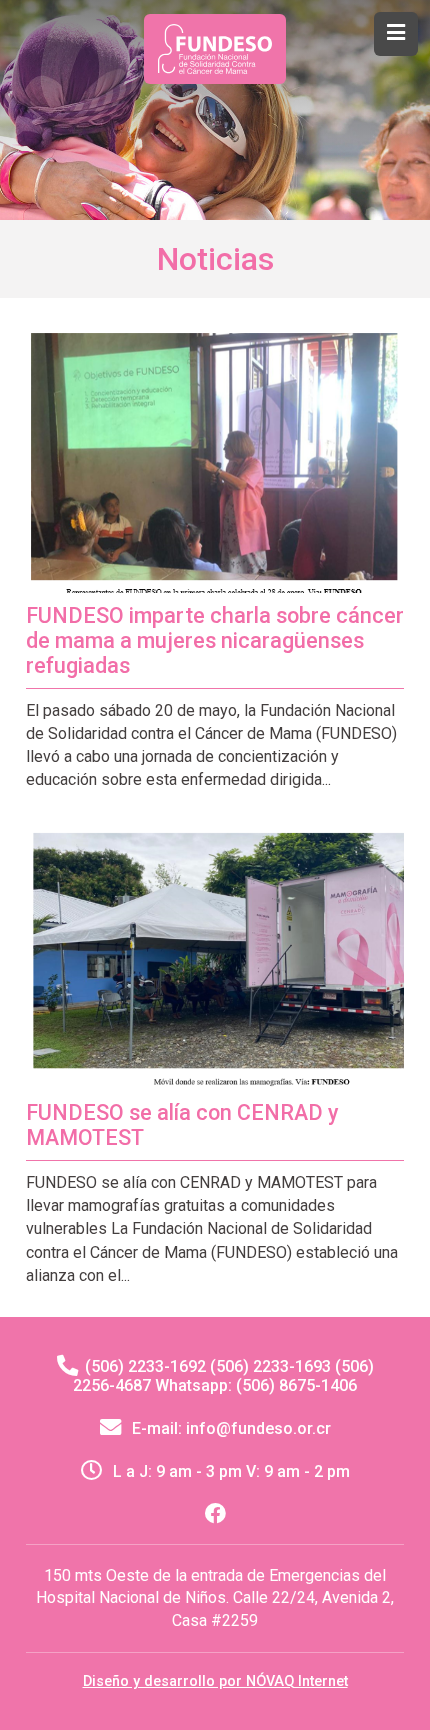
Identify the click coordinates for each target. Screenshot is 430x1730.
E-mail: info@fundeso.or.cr (229, 1428)
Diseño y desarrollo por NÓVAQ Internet (215, 1681)
